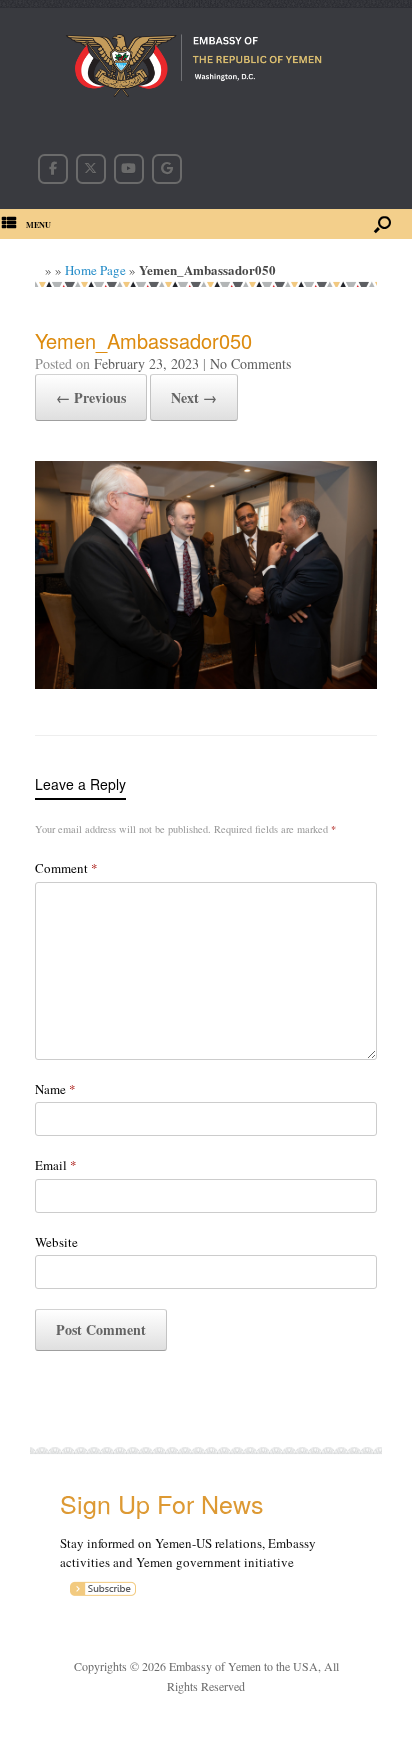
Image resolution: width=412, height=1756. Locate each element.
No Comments (250, 363)
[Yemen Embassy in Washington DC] (206, 69)
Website (56, 1242)
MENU (38, 225)
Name (55, 1089)
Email (56, 1165)
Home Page (95, 270)
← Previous (91, 397)
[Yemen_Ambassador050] (206, 683)
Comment (66, 868)
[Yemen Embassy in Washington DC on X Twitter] (91, 169)
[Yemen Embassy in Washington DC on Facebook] (53, 169)
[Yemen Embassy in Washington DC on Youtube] (129, 169)
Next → (194, 397)
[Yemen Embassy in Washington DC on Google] (167, 169)
